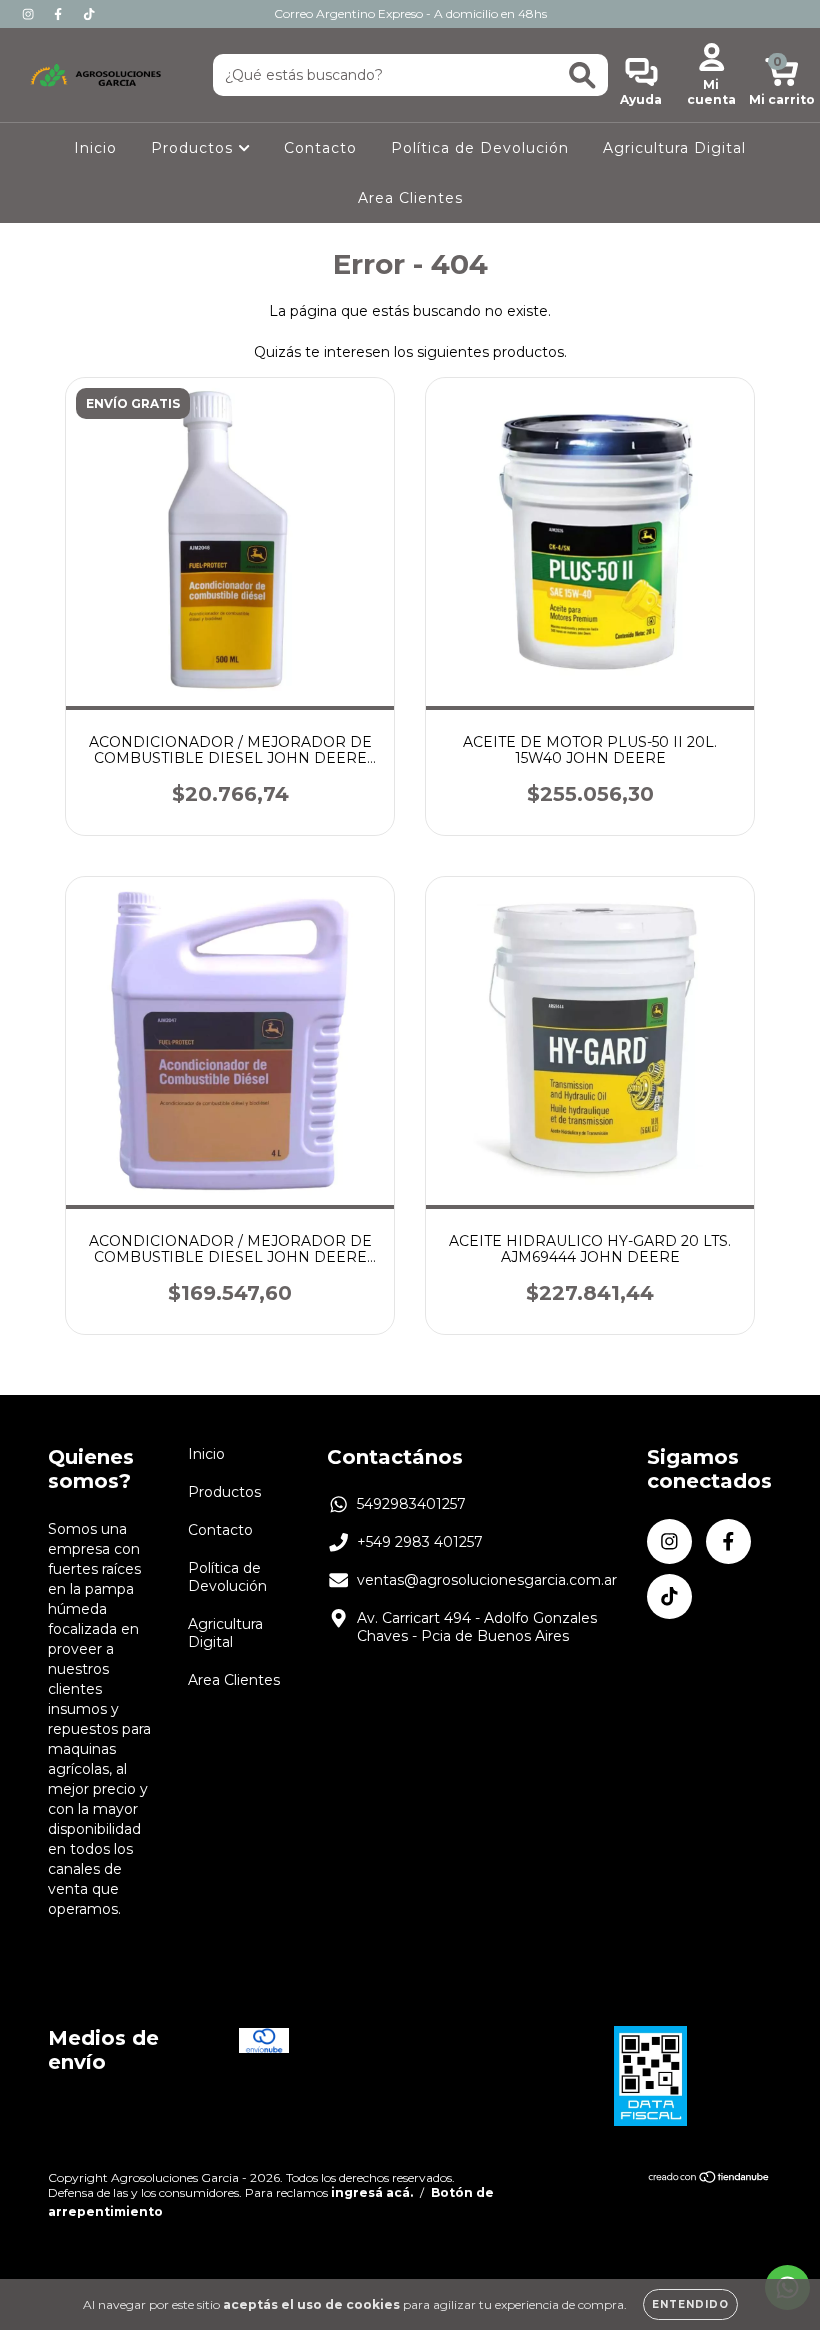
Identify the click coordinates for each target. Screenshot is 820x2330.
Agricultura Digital (674, 148)
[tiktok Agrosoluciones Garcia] (89, 14)
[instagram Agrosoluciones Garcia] (30, 14)
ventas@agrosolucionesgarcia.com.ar (487, 1580)
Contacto (320, 148)
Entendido (690, 2304)
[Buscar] (582, 75)
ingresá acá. (372, 2192)
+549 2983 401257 (420, 1542)
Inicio (95, 148)
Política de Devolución (480, 148)
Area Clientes (410, 198)
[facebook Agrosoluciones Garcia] (60, 14)
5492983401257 (411, 1504)
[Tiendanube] (709, 2179)
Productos (194, 148)
